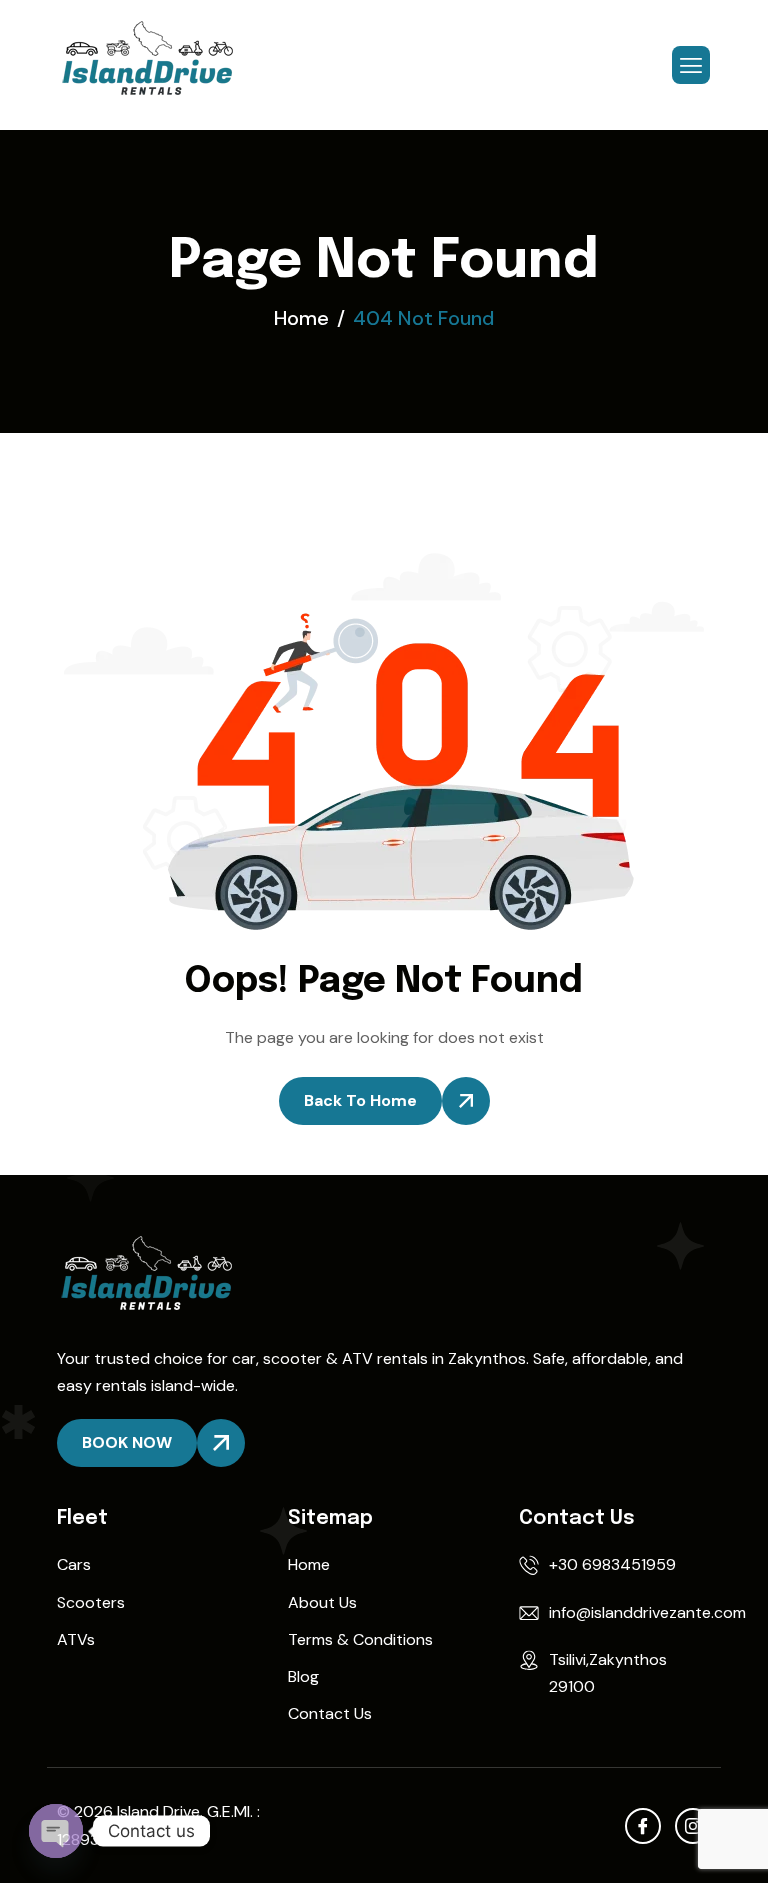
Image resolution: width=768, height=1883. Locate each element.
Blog (303, 1676)
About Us (322, 1602)
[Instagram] (693, 1826)
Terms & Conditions (360, 1639)
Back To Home (360, 1100)
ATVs (76, 1639)
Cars (74, 1564)
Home (309, 1564)
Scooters (91, 1602)
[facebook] (643, 1826)
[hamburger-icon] (691, 65)
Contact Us (330, 1713)
